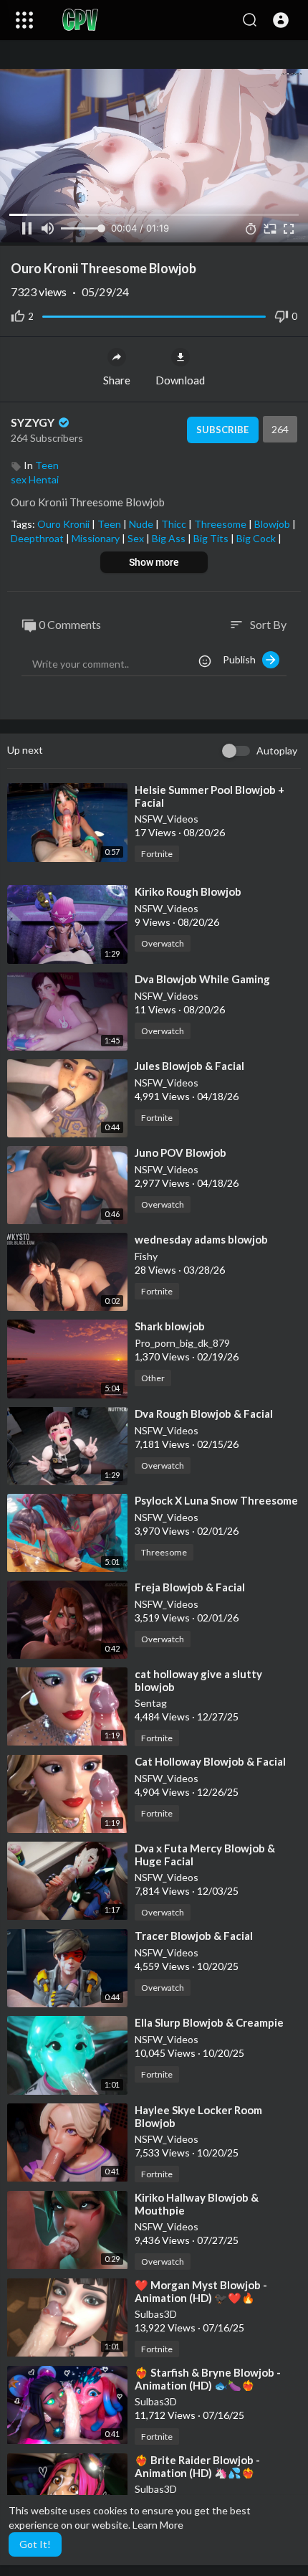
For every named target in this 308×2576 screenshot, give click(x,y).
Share (117, 380)
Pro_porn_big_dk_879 (182, 1343)
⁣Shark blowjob (170, 1326)
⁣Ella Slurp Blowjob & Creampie (209, 2022)
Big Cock (257, 538)
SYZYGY (34, 422)
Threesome (221, 524)
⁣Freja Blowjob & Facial (190, 1587)
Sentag (151, 1703)
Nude (142, 524)
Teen (47, 465)
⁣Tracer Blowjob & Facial (194, 1936)
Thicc (175, 524)
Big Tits (212, 538)
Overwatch (163, 943)
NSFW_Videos (167, 819)
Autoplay (277, 750)
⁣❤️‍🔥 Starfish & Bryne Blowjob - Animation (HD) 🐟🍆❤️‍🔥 (208, 2379)
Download (180, 380)
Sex (137, 538)
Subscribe (222, 430)
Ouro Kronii (64, 524)
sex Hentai (35, 479)
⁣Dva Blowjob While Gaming (202, 979)
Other (153, 1378)
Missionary (97, 538)
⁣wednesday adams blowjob (201, 1239)
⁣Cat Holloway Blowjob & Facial (210, 1761)
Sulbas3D (156, 2314)
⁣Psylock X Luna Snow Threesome (216, 1500)
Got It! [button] (35, 2544)
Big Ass (170, 538)
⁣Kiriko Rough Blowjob (188, 891)
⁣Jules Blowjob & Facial (189, 1066)
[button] (281, 20)
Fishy (146, 1256)
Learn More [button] (158, 2525)
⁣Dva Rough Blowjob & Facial (204, 1414)
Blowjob (273, 524)
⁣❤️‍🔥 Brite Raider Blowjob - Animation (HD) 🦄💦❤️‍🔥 (197, 2466)
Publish (242, 659)
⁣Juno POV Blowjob (181, 1152)
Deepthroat (38, 538)
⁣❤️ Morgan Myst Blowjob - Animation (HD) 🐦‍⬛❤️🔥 (201, 2291)
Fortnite (157, 854)
